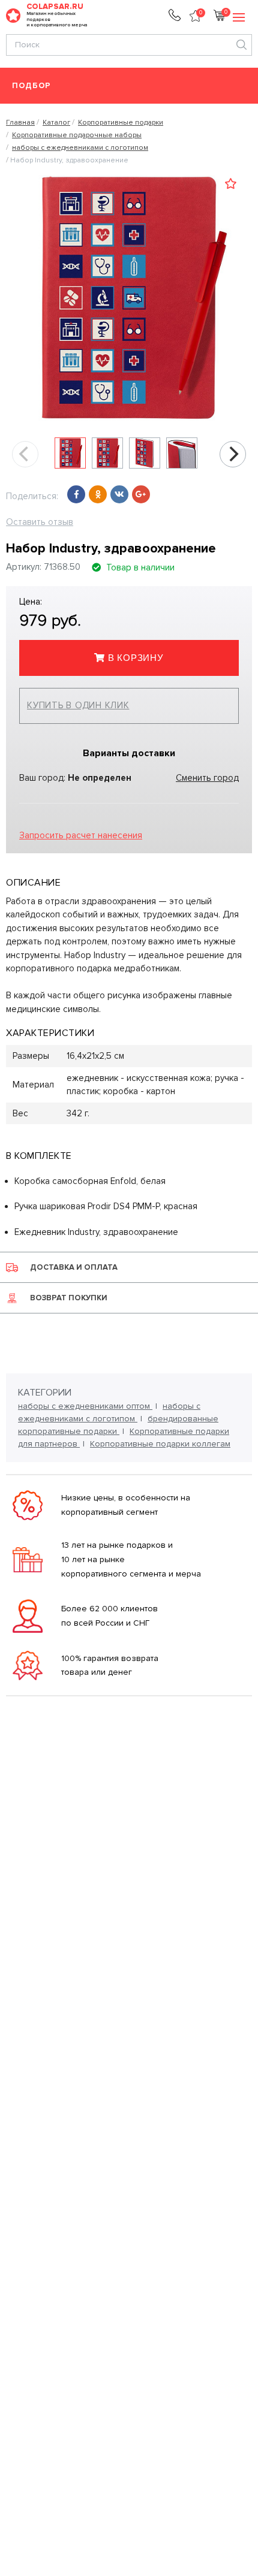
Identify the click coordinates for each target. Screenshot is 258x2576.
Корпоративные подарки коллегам (160, 1444)
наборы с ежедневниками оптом (85, 1406)
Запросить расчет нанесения (81, 835)
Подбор (31, 86)
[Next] (233, 454)
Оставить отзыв (40, 522)
